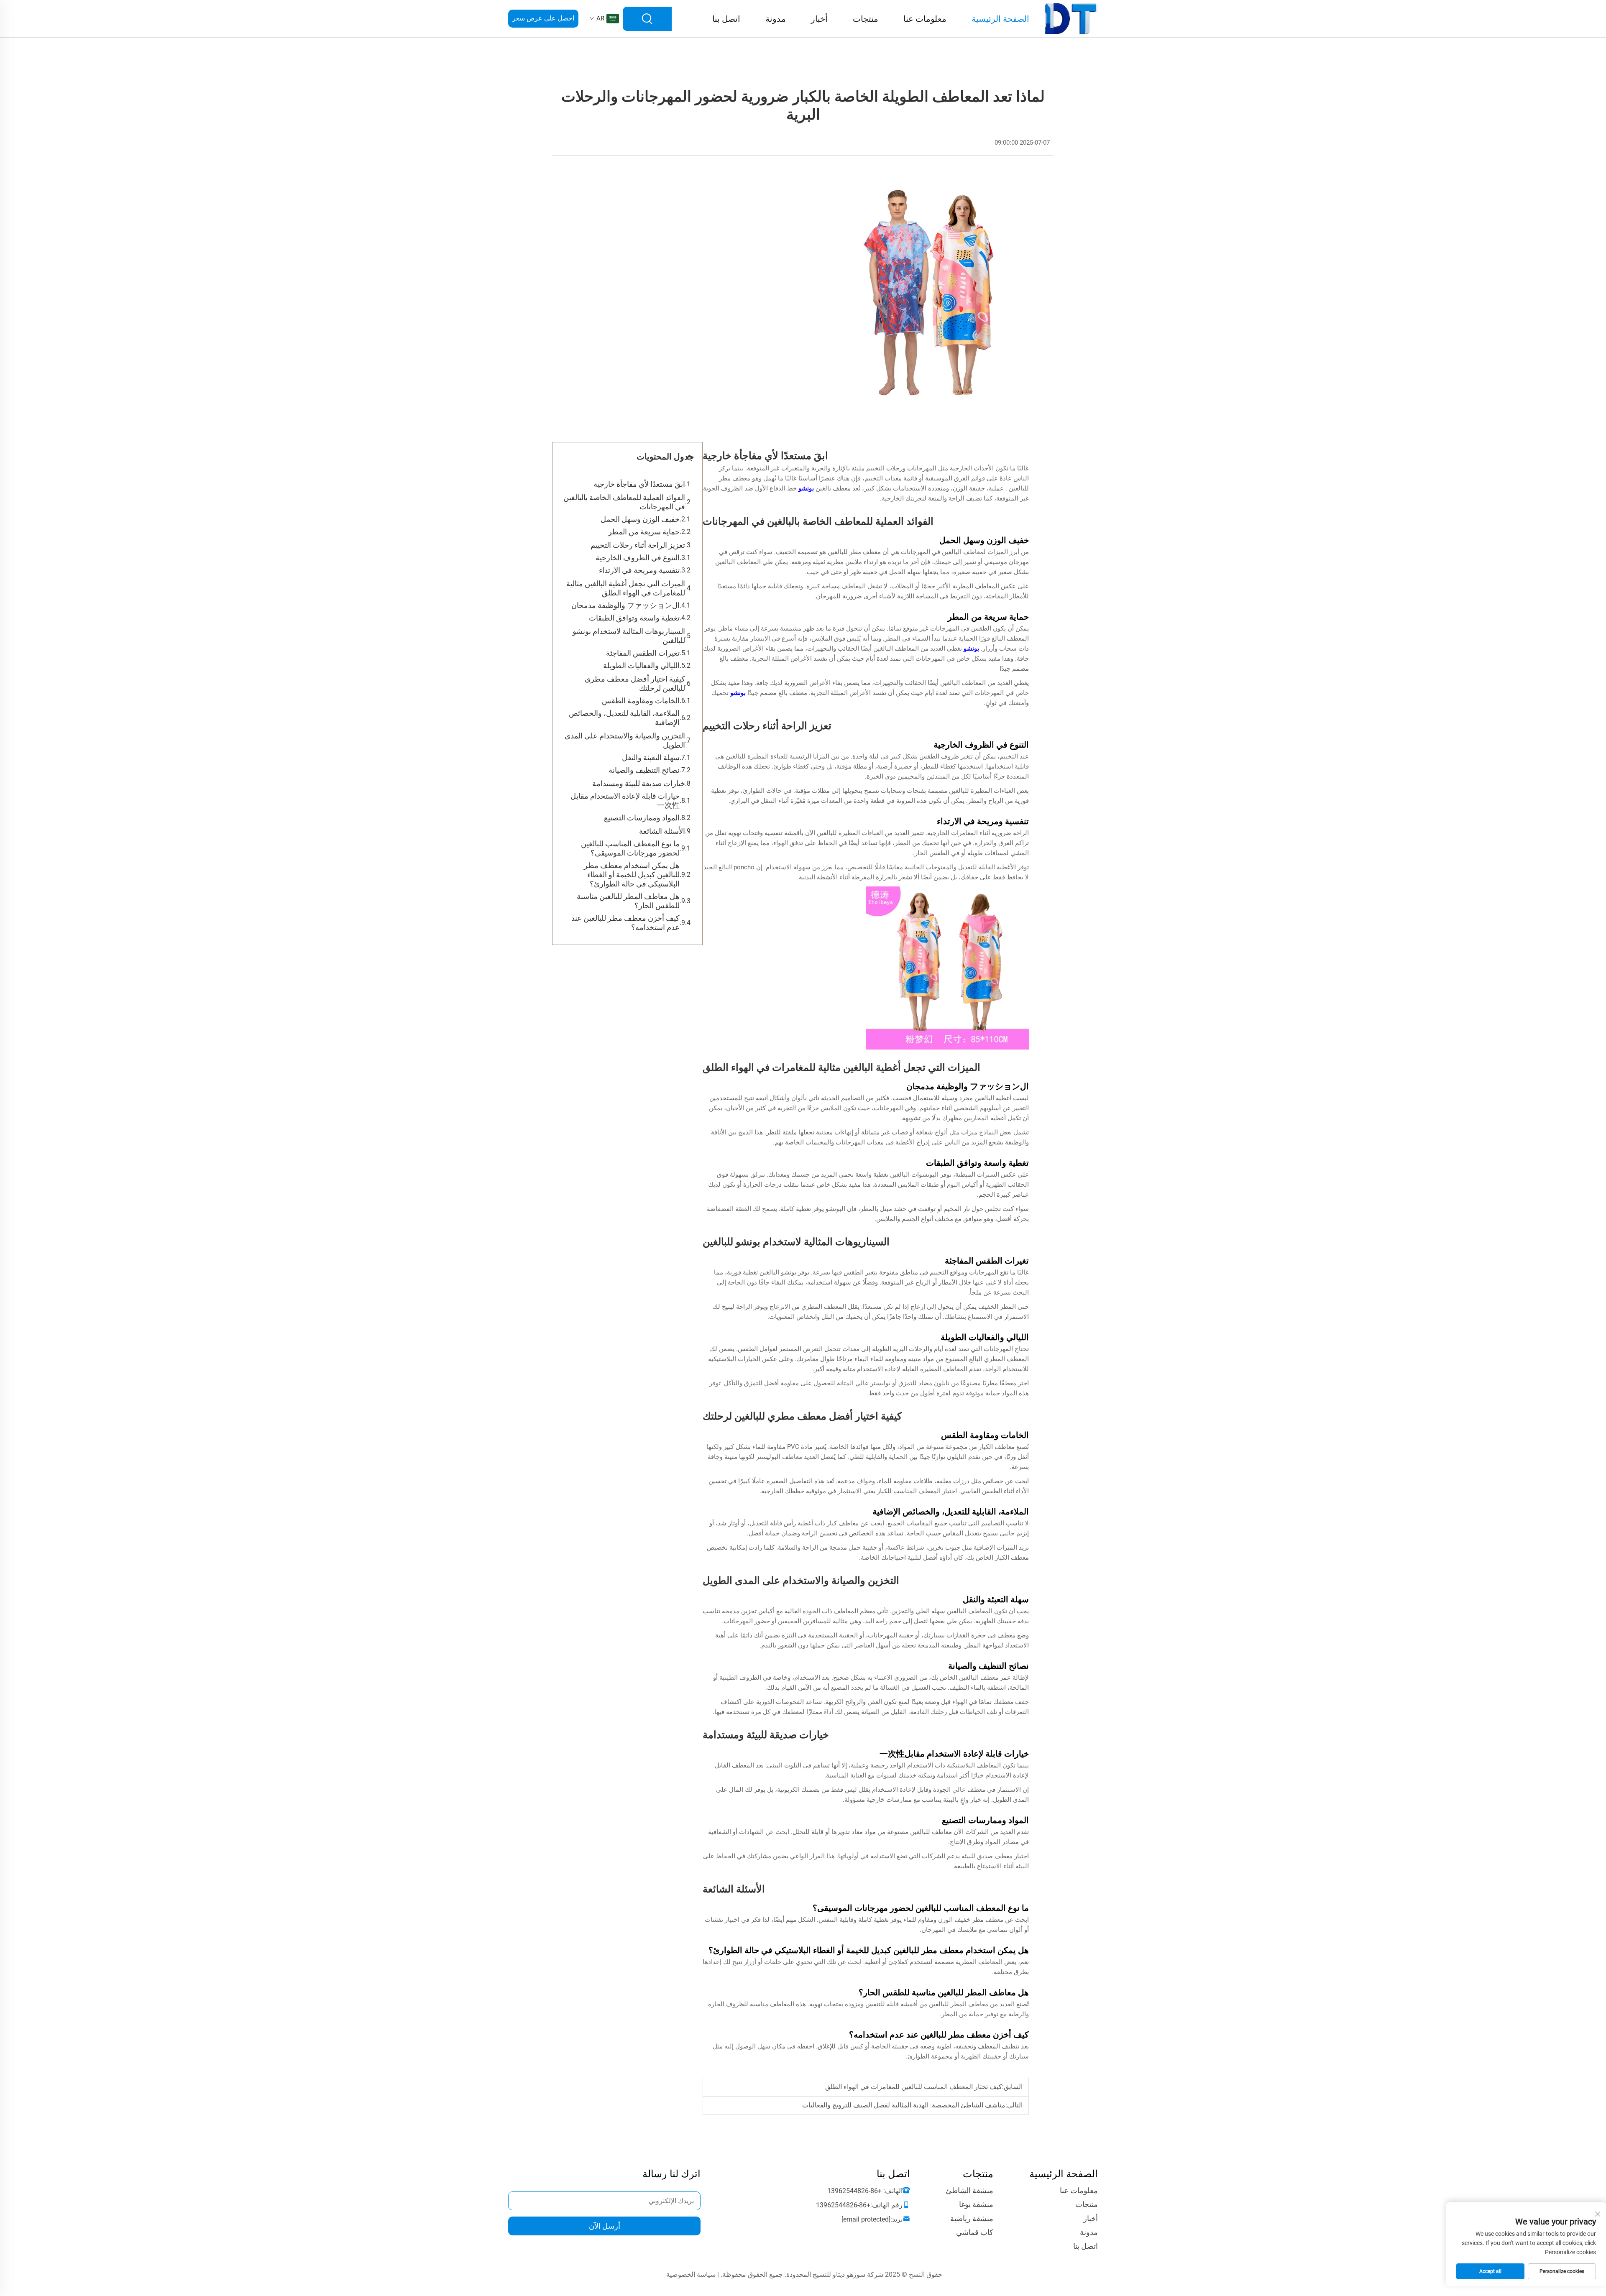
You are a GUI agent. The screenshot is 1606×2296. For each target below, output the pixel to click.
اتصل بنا (726, 19)
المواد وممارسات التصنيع (642, 818)
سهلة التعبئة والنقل (651, 757)
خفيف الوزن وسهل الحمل (640, 519)
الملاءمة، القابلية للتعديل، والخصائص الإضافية (624, 718)
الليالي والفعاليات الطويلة (641, 665)
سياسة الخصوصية (691, 2274)
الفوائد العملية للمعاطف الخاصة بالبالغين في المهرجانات (624, 502)
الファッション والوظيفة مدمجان (625, 605)
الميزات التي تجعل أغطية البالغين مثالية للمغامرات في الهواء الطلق (626, 588)
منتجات (866, 19)
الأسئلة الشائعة (662, 831)
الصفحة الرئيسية (1000, 19)
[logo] (1071, 18)
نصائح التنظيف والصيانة (644, 770)
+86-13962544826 (854, 2191)
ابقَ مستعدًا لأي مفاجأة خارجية (639, 484)
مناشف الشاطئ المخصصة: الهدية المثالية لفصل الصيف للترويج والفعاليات (904, 2105)
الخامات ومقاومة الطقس (641, 701)
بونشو (805, 488)
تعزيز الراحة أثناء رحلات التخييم (638, 545)
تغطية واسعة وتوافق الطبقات (634, 618)
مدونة (776, 19)
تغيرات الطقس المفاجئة (643, 653)
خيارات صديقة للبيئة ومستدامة (639, 783)
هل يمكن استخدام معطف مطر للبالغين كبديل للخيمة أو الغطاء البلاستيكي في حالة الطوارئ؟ (632, 875)
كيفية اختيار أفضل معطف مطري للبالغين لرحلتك (635, 683)
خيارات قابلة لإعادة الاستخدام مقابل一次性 (625, 801)
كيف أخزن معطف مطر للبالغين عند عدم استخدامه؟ (625, 923)
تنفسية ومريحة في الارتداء (639, 570)
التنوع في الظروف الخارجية (638, 558)
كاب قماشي (975, 2232)
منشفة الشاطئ (969, 2190)
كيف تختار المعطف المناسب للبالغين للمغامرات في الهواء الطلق (914, 2087)
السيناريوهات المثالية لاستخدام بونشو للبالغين (629, 636)
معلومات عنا (925, 19)
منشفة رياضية (972, 2218)
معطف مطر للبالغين (853, 552)
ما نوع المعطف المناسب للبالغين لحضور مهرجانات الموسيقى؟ (630, 848)
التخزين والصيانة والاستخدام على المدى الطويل (625, 740)
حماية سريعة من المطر (644, 532)
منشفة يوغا (976, 2204)
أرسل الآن (605, 2226)
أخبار (819, 19)
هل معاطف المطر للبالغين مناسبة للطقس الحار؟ (628, 901)
